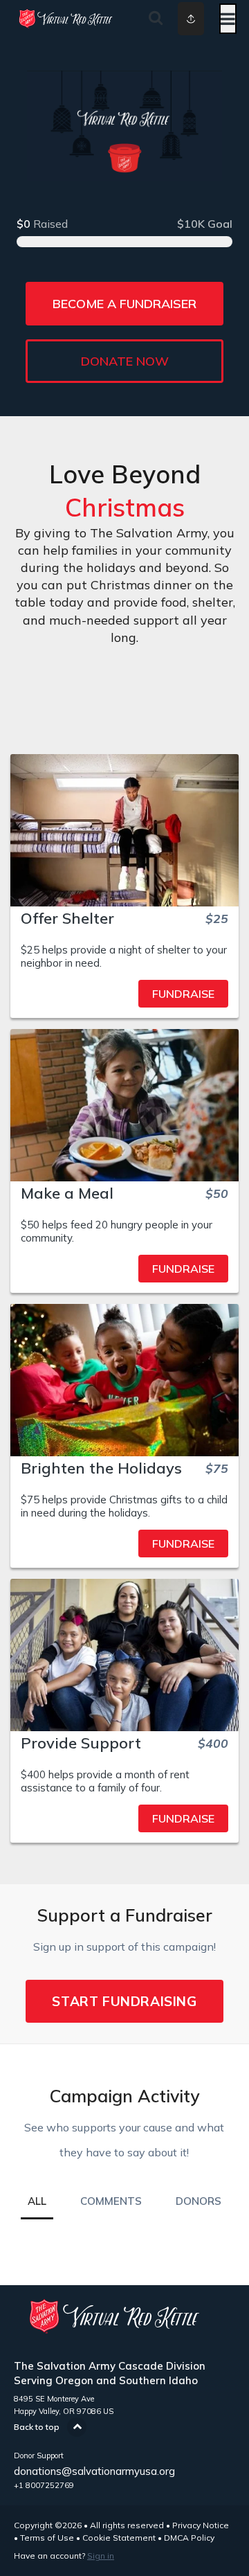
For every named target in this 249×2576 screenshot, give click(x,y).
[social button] (191, 19)
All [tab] (37, 2201)
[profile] (181, 19)
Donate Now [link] (125, 361)
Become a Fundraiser (124, 304)
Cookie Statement (119, 2538)
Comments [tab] (111, 2201)
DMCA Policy (189, 2538)
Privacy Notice (201, 2525)
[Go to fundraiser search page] (156, 19)
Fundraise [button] (183, 994)
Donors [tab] (199, 2201)
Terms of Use (47, 2538)
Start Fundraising (124, 2001)
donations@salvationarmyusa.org (94, 2471)
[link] (124, 994)
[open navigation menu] (228, 19)
